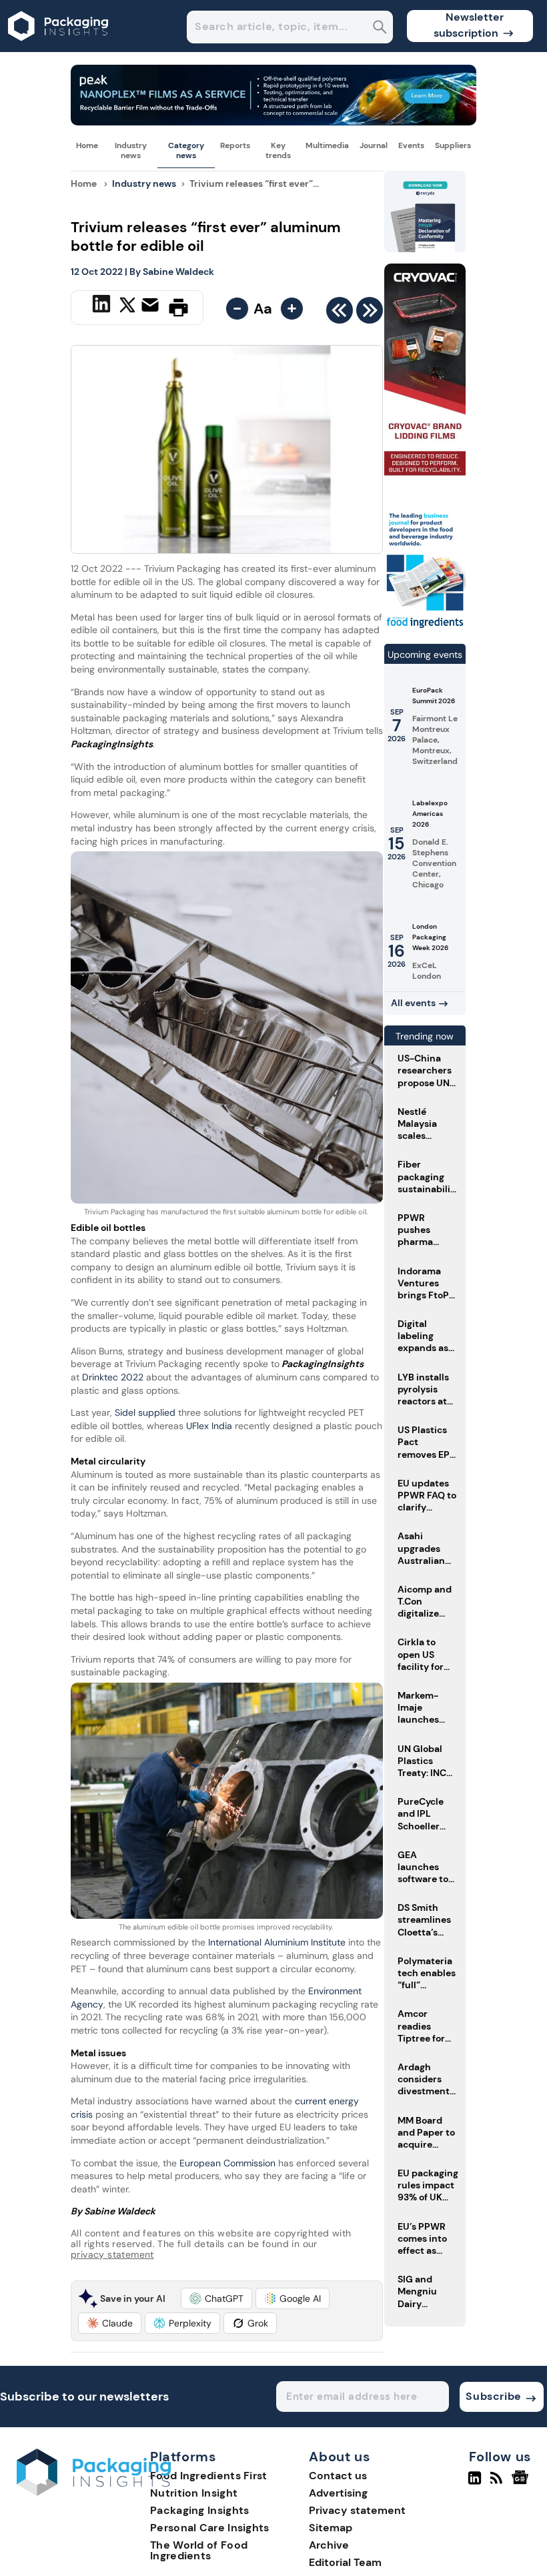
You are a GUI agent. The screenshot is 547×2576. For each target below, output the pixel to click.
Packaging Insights (199, 2510)
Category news (186, 150)
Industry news (131, 150)
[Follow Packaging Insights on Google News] (522, 2483)
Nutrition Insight (194, 2493)
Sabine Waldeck (178, 272)
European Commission (226, 2163)
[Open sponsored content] (273, 122)
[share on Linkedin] (103, 306)
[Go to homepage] (94, 2492)
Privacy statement (357, 2510)
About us (340, 2457)
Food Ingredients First (209, 2476)
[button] (216, 2298)
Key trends (278, 150)
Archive (329, 2545)
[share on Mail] (152, 306)
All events (413, 1003)
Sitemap (331, 2528)
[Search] (380, 28)
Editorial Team (345, 2562)
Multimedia (327, 145)
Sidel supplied (146, 1412)
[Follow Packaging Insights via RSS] (498, 2483)
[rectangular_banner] (425, 627)
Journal (374, 145)
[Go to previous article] (340, 314)
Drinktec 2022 (111, 1377)
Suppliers (453, 145)
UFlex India (209, 1426)
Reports (235, 145)
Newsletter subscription (469, 25)
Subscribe (493, 2396)
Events (411, 145)
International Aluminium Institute (277, 1942)
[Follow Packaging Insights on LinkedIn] (475, 2483)
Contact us (338, 2476)
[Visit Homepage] (59, 48)
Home (87, 145)
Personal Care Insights (210, 2528)
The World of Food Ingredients (199, 2550)
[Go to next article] (370, 314)
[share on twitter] (127, 307)
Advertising (338, 2493)
